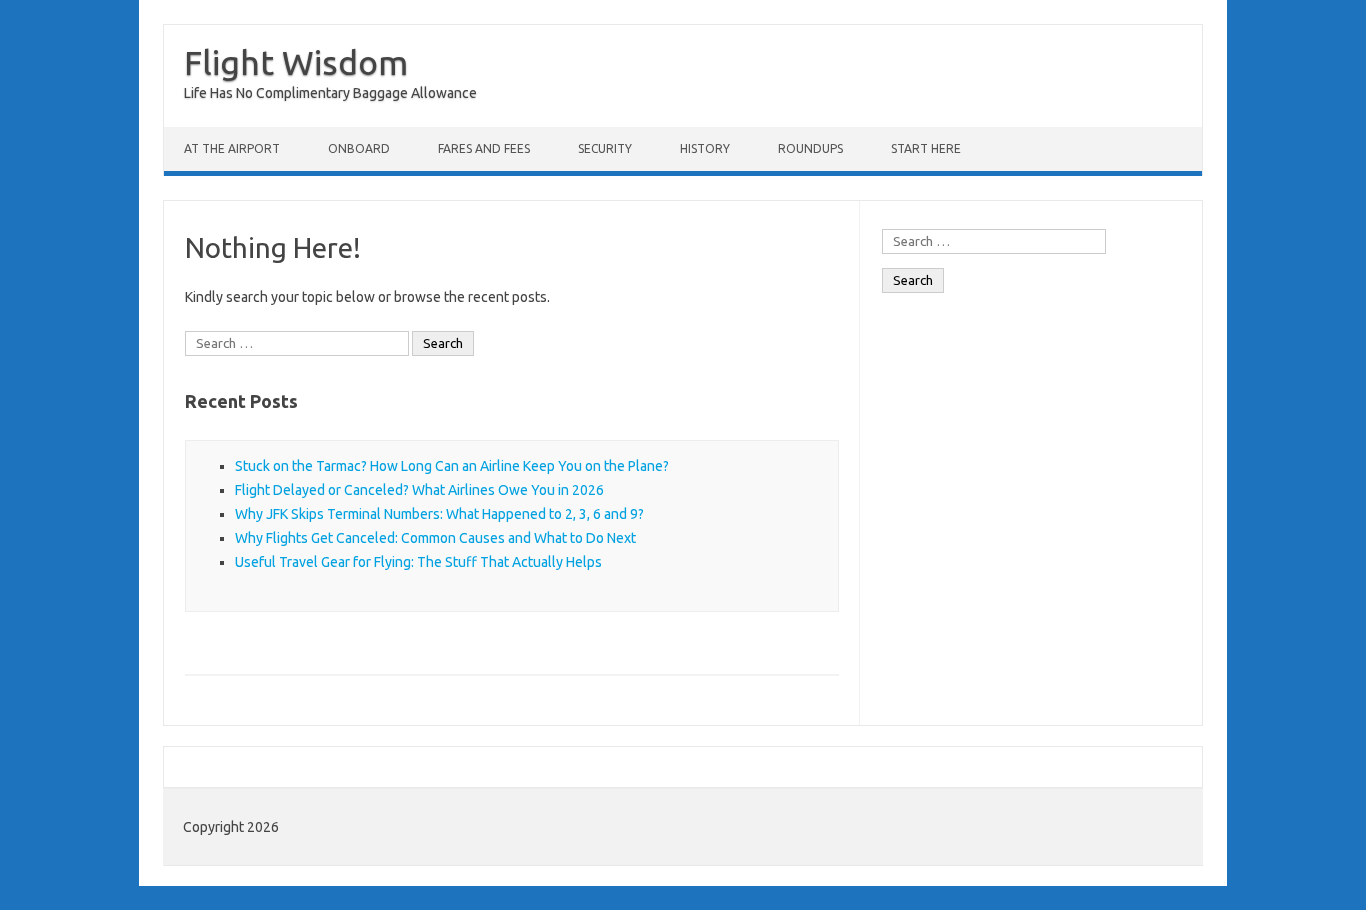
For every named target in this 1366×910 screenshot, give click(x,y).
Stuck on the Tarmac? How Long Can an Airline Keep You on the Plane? (452, 466)
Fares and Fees (484, 148)
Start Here (926, 148)
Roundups (810, 148)
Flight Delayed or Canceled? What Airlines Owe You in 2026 (419, 490)
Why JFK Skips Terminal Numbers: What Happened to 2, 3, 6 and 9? (439, 514)
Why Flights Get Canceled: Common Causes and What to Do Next (435, 538)
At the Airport (232, 148)
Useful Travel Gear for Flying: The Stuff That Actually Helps (418, 562)
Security (605, 148)
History (705, 148)
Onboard (359, 148)
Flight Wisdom (296, 62)
